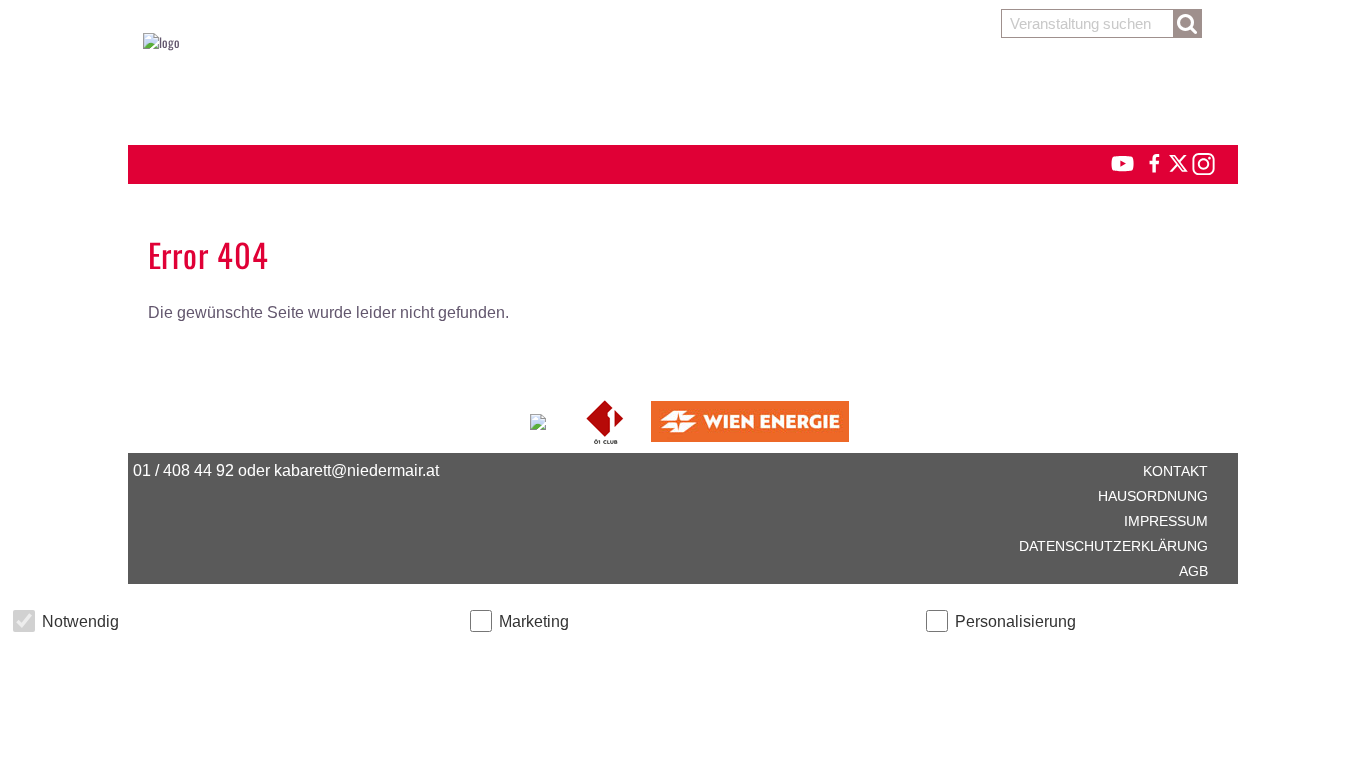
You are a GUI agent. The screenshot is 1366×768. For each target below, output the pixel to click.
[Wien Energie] (750, 419)
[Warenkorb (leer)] (683, 92)
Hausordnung (1153, 496)
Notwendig (80, 621)
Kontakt (1175, 471)
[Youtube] (1113, 161)
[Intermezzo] (539, 419)
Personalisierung (1015, 621)
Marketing (534, 621)
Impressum (1166, 521)
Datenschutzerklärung (1113, 546)
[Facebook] (1153, 161)
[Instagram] (1202, 161)
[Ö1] (606, 419)
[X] (1175, 161)
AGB (1193, 571)
